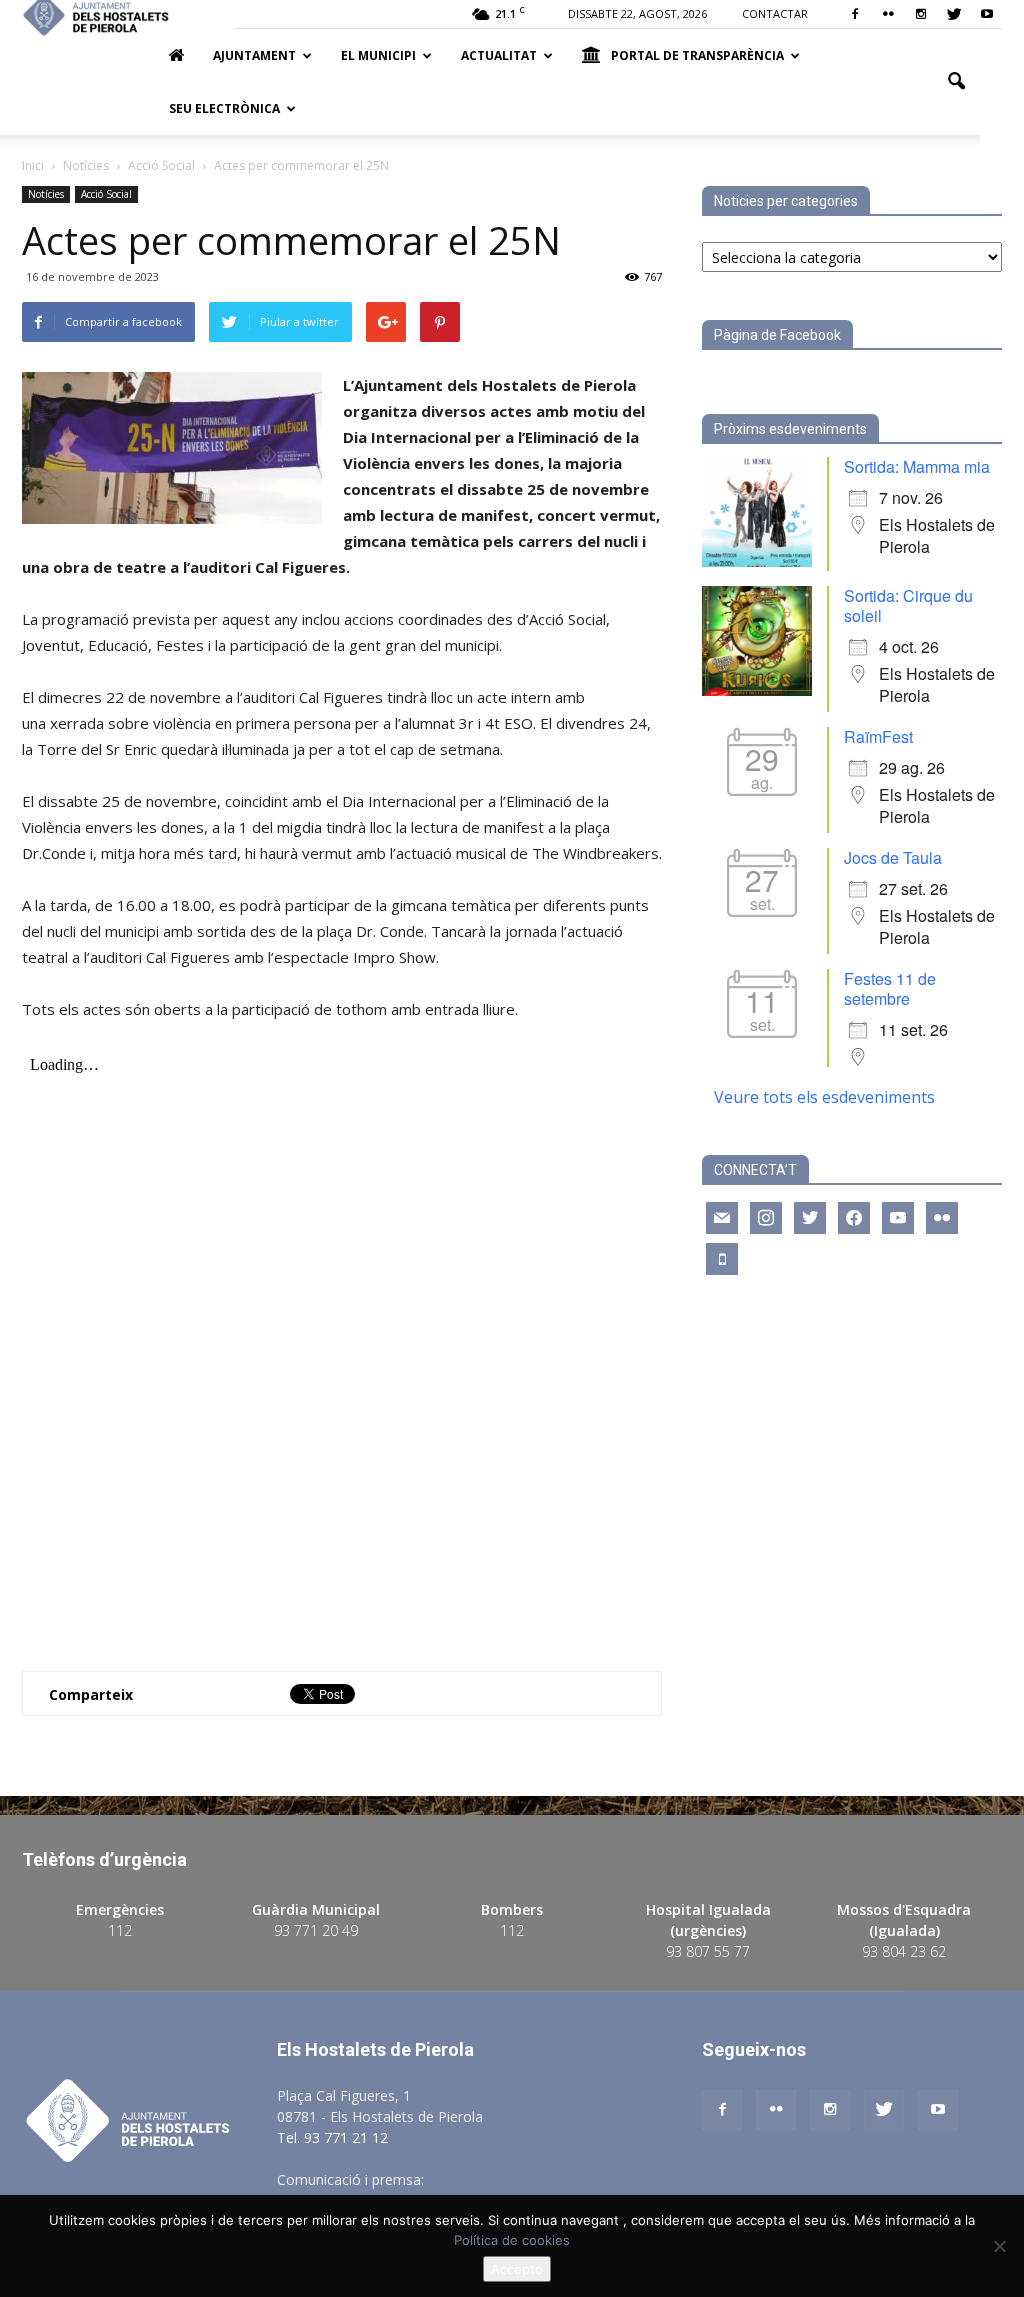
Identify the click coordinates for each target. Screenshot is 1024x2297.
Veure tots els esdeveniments (824, 1097)
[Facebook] (855, 14)
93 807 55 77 (708, 1951)
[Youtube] (987, 14)
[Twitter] (954, 14)
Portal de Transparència (697, 55)
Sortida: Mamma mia (917, 466)
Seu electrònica (224, 108)
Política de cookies (512, 2240)
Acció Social (106, 194)
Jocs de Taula (893, 857)
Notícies (46, 194)
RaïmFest (878, 736)
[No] (999, 2246)
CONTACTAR (775, 13)
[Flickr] (888, 14)
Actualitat (499, 55)
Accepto (517, 2269)
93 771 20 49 (316, 1930)
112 (120, 1930)
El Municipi (378, 55)
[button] (956, 82)
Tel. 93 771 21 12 (332, 2137)
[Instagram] (921, 14)
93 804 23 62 (904, 1951)
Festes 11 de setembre (890, 988)
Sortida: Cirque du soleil (908, 605)
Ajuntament (254, 55)
